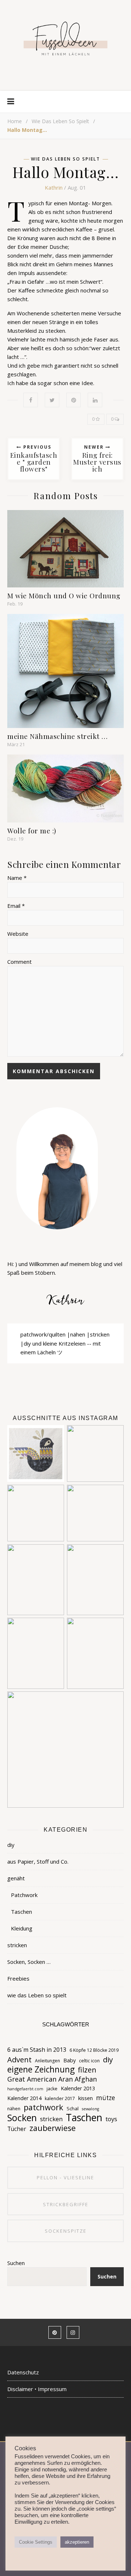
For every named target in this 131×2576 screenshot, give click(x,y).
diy (11, 1845)
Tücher (17, 2129)
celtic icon (89, 2061)
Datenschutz (23, 2372)
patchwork (43, 2107)
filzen (87, 2070)
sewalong (90, 2109)
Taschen (21, 1912)
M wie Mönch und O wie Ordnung (64, 595)
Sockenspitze (66, 2231)
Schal (73, 2108)
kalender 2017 (60, 2098)
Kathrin (54, 187)
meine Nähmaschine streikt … (57, 736)
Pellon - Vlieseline (65, 2177)
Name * (17, 878)
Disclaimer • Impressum (37, 2389)
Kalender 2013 (78, 2088)
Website (18, 934)
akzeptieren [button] (77, 2542)
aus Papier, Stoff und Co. (38, 1861)
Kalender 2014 (24, 2098)
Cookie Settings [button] (36, 2542)
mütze (106, 2098)
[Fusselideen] (65, 38)
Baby (70, 2060)
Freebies (18, 1978)
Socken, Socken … (29, 1962)
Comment (19, 962)
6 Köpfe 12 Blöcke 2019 (94, 2050)
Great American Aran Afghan (52, 2079)
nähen (14, 2109)
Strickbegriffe (66, 2204)
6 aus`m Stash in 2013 (37, 2050)
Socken (22, 2118)
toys (111, 2119)
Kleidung (22, 1928)
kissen (86, 2098)
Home (15, 121)
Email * (16, 906)
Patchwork (24, 1895)
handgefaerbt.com (25, 2089)
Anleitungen (47, 2061)
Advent (19, 2059)
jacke (52, 2089)
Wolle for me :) (32, 830)
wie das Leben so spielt (60, 121)
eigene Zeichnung (41, 2070)
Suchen (16, 2263)
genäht (16, 1878)
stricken (17, 1945)
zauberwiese (53, 2128)
